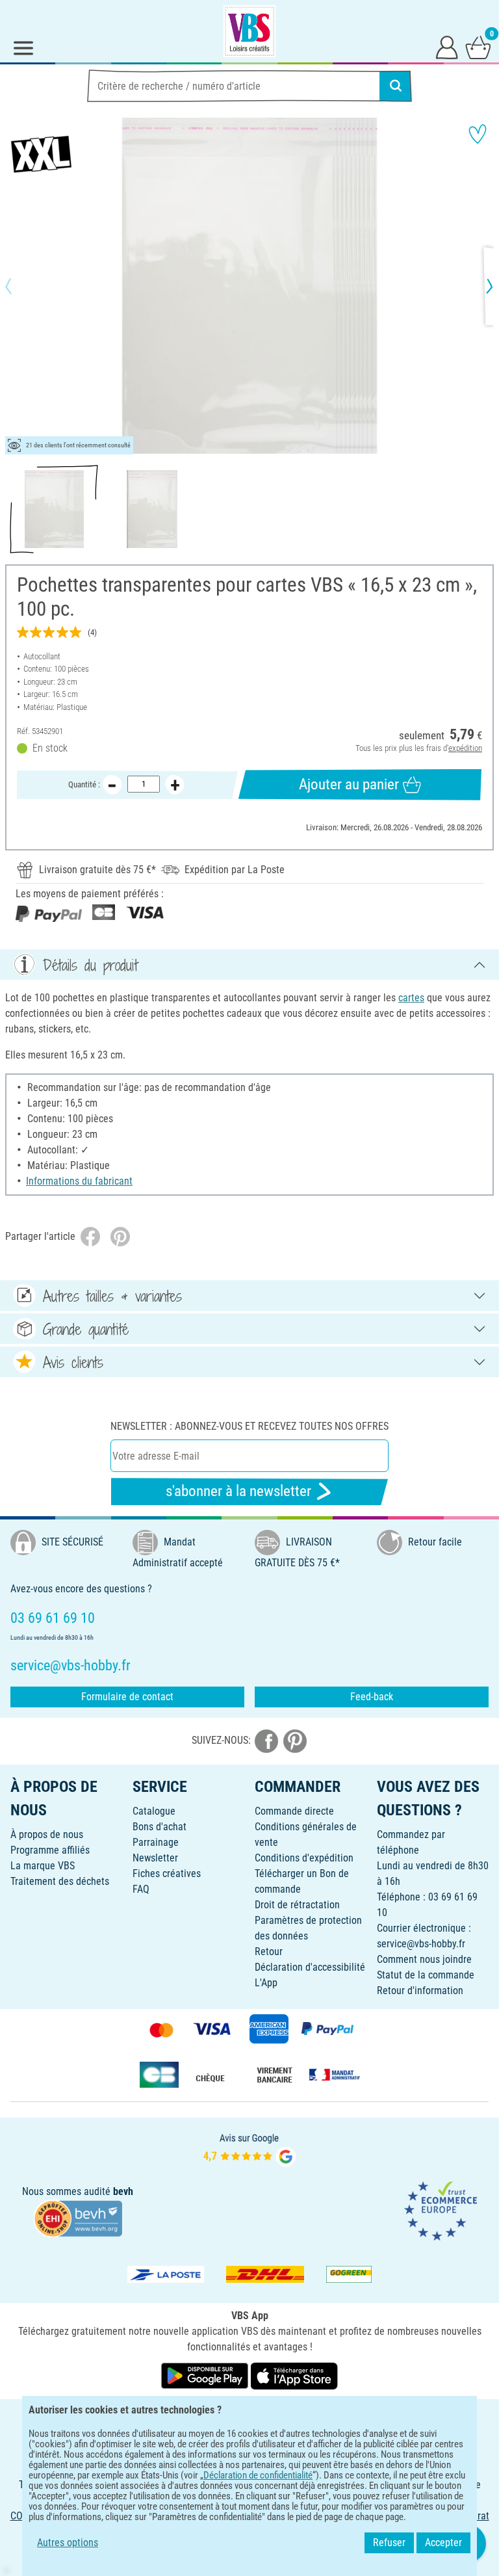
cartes (411, 998)
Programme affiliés (50, 1850)
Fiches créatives (167, 1873)
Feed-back (372, 1697)
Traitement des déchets (60, 1881)
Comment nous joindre (424, 1959)
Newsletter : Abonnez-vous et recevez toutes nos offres (249, 1426)
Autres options (68, 2543)
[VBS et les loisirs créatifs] (249, 31)
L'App (266, 1983)
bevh (123, 2191)
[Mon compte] (447, 47)
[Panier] (478, 47)
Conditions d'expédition (304, 1858)
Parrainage (156, 1842)
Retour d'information (420, 1991)
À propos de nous (47, 1834)
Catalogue (154, 1811)
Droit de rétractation (297, 1905)
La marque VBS (43, 1866)
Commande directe (294, 1811)
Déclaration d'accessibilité (310, 1967)
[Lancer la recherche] (396, 86)
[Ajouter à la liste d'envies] (478, 134)
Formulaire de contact (127, 1697)
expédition (465, 748)
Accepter (443, 2543)
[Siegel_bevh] (78, 2217)
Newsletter (155, 1858)
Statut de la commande (426, 1975)
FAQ (141, 1889)
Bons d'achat (160, 1827)
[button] (19, 286)
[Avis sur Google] (249, 2149)
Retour (269, 1952)
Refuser (389, 2543)
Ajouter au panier (349, 784)
